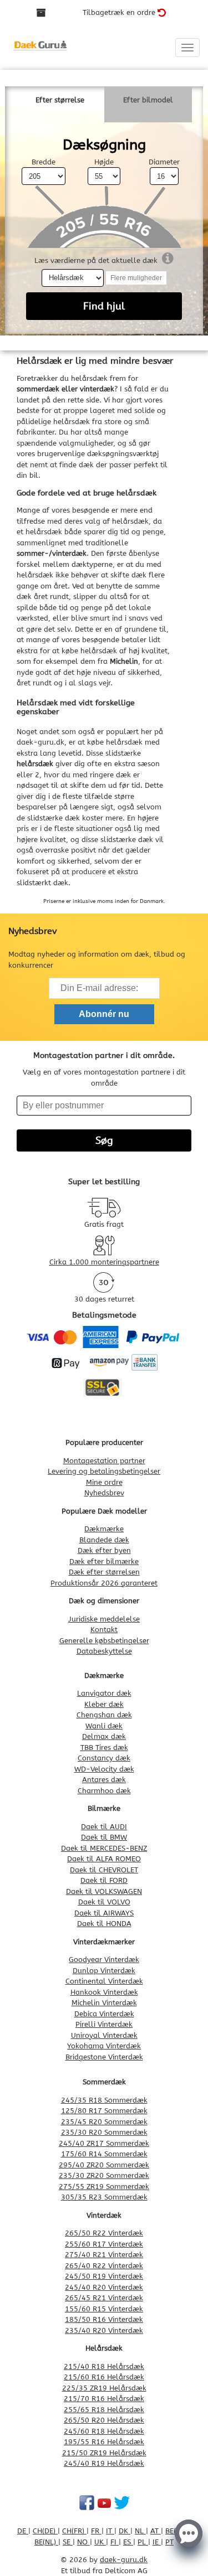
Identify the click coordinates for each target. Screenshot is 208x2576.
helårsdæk (99, 651)
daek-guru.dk (40, 742)
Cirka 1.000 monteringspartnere (104, 1262)
